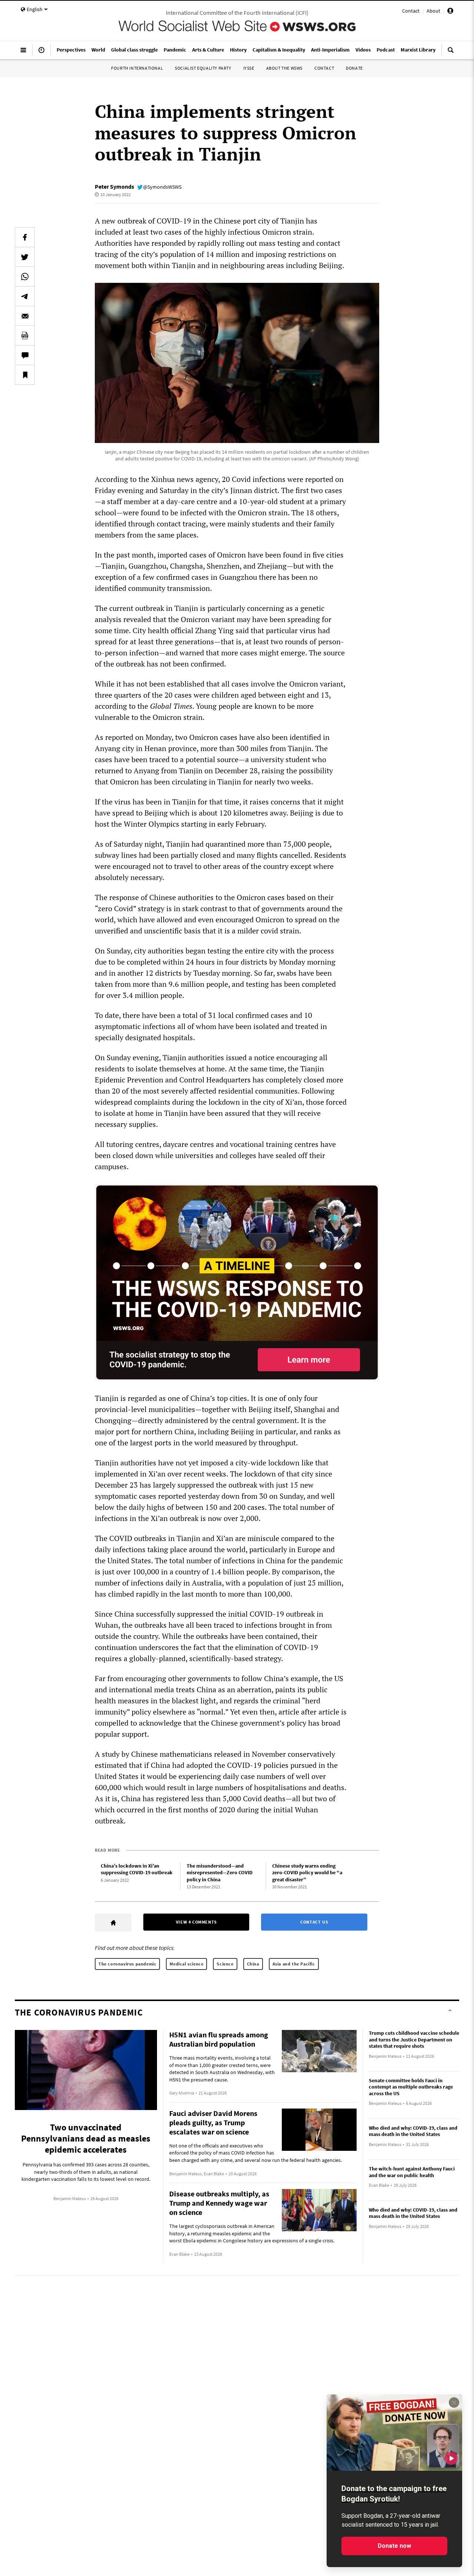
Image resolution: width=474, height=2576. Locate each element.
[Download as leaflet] (25, 335)
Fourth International (137, 68)
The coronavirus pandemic (127, 1964)
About (433, 11)
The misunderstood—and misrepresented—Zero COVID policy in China (220, 1873)
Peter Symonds (114, 186)
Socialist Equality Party (203, 68)
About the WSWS (284, 68)
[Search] (451, 53)
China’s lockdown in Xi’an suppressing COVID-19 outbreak (137, 1869)
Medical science (186, 1964)
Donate (354, 68)
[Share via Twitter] (25, 257)
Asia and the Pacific (294, 1964)
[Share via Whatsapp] (25, 277)
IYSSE (249, 68)
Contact (411, 11)
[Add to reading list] (25, 375)
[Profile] (450, 12)
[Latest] (41, 53)
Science (225, 1964)
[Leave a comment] (25, 355)
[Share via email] (25, 316)
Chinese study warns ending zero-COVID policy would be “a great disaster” (307, 1873)
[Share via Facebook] (25, 237)
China (253, 1964)
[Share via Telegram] (25, 296)
